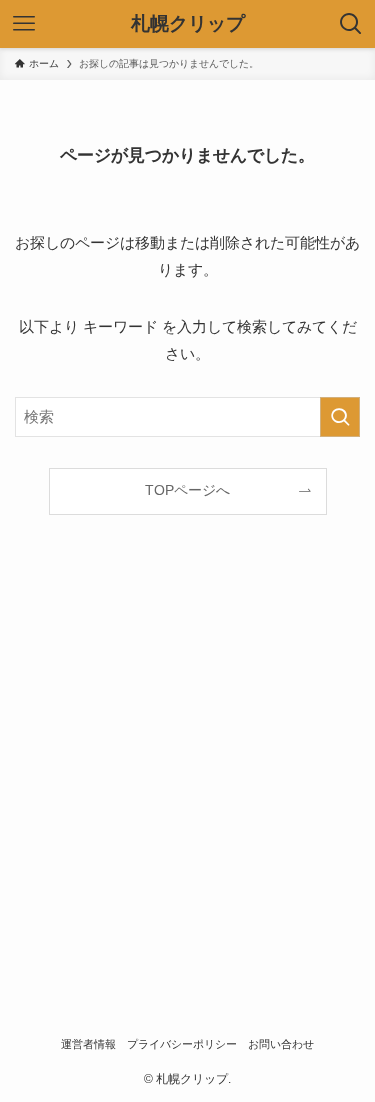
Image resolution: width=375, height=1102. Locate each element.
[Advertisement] (187, 784)
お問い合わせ (281, 1044)
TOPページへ (187, 490)
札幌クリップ (188, 24)
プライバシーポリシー (182, 1044)
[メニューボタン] (24, 24)
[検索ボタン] (351, 24)
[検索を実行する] (340, 417)
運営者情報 (88, 1044)
